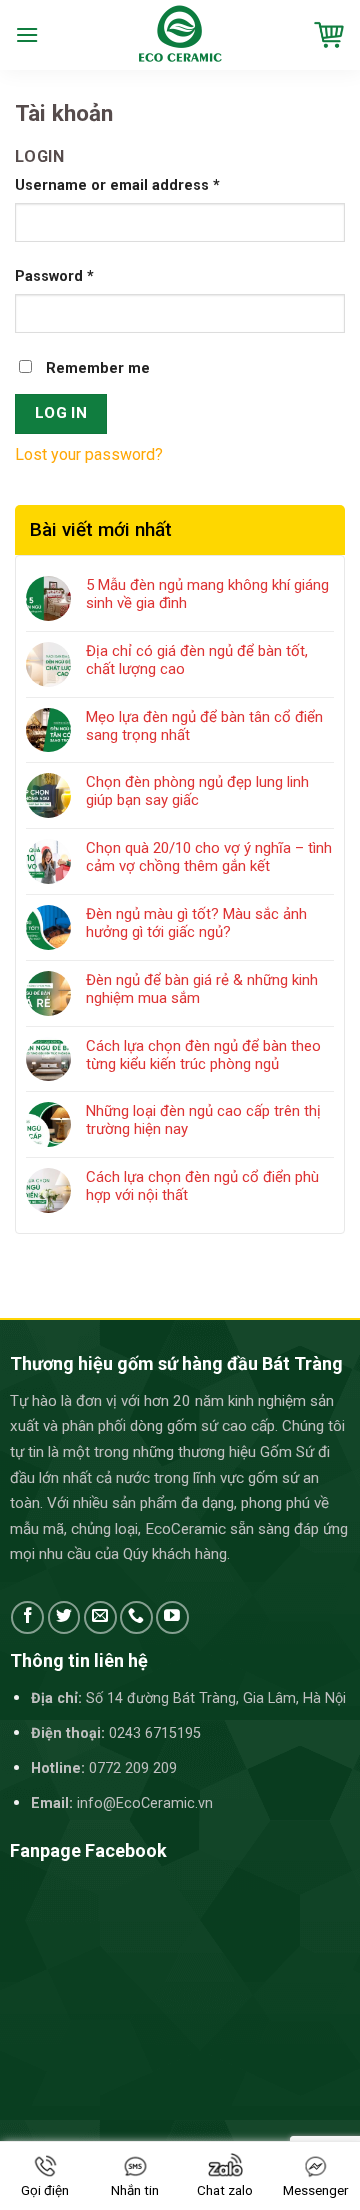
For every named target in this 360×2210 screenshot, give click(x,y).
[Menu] (27, 34)
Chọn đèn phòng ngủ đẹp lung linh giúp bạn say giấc (197, 791)
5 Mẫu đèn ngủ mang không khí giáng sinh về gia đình (207, 594)
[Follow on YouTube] (172, 1617)
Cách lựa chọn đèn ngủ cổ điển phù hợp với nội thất (202, 1186)
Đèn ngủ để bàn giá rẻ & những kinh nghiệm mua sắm (202, 989)
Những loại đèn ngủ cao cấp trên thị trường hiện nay (203, 1120)
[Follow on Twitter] (64, 1617)
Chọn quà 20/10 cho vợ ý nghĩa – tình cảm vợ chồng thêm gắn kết (209, 857)
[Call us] (136, 1617)
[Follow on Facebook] (27, 1617)
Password (54, 276)
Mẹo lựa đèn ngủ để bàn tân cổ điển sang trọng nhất (204, 726)
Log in (61, 413)
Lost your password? (89, 454)
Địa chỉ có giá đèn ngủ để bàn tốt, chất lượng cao (197, 660)
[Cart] (329, 35)
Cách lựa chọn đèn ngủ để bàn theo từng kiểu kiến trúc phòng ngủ (203, 1055)
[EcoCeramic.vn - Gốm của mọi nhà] (180, 35)
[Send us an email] (100, 1617)
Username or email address (117, 185)
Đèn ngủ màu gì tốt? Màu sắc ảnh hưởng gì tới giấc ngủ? (196, 923)
